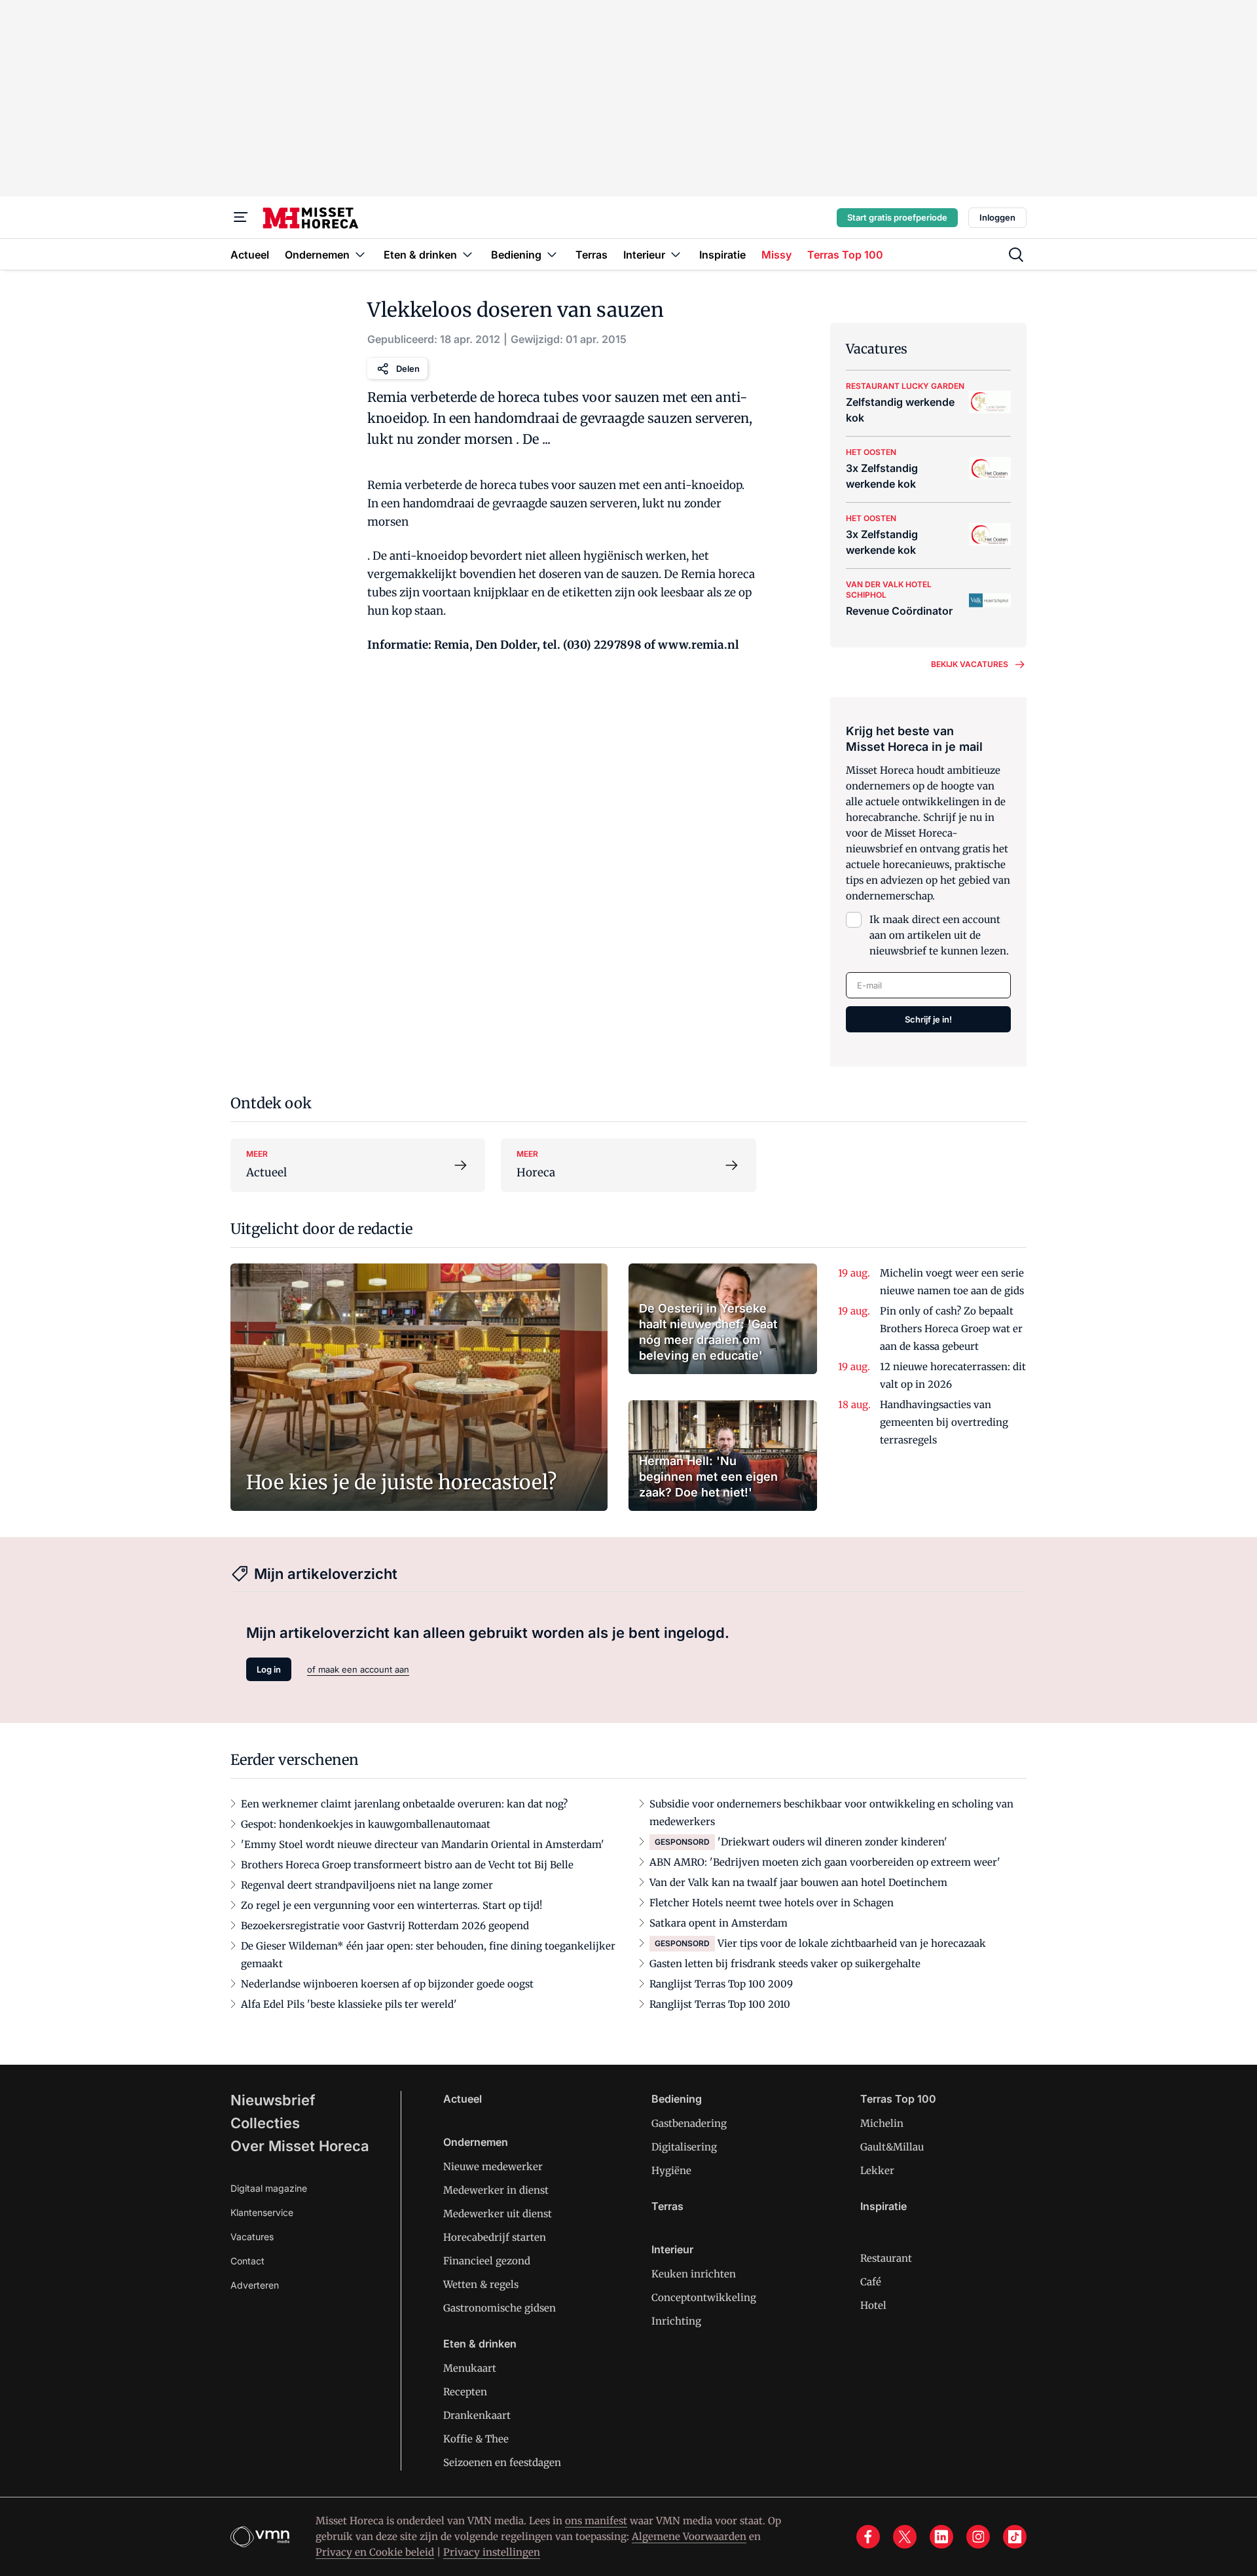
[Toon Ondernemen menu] (360, 254)
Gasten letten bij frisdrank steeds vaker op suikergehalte (785, 1964)
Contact (247, 2261)
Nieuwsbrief (273, 2100)
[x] (905, 2537)
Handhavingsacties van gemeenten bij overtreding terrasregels (944, 1422)
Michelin (882, 2123)
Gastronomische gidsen (500, 2308)
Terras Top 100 (898, 2099)
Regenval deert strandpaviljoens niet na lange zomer (367, 1885)
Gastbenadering (689, 2123)
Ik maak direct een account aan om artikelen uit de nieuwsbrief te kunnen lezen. (939, 935)
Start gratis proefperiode (897, 217)
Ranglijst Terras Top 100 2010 (720, 2004)
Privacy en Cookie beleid (375, 2552)
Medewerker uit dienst (498, 2214)
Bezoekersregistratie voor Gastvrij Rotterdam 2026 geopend (385, 1926)
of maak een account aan (358, 1669)
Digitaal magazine (269, 2188)
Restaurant (886, 2258)
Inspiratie (884, 2206)
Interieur (672, 2249)
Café (871, 2282)
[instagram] (978, 2537)
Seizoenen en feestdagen (502, 2462)
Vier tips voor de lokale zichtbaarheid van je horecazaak (852, 1943)
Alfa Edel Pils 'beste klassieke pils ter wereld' (349, 2004)
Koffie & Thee (476, 2439)
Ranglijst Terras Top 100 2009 (721, 1984)
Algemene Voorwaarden (689, 2536)
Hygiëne (671, 2170)
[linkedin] (941, 2537)
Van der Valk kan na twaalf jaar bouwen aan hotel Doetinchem (798, 1882)
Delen (408, 369)
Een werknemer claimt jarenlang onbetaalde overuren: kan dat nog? (404, 1804)
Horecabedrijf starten (495, 2237)
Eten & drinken (480, 2344)
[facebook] (868, 2537)
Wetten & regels (481, 2284)
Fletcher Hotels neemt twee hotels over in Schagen (772, 1903)
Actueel (463, 2099)
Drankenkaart (477, 2415)
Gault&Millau (892, 2147)
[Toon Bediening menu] (552, 254)
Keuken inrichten (694, 2274)
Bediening (677, 2099)
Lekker (877, 2170)
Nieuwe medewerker (493, 2167)
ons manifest (596, 2521)
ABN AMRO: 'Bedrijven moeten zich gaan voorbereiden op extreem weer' (825, 1862)
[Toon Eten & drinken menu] (467, 254)
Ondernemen (476, 2142)
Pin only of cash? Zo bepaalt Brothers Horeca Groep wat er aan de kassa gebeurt (951, 1329)
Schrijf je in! (928, 1019)
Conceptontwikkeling (704, 2297)
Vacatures (252, 2237)
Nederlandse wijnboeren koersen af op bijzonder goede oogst (387, 1984)
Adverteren (255, 2285)
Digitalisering (684, 2147)
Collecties (265, 2123)
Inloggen (997, 217)
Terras (667, 2206)
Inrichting (676, 2321)
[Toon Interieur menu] (676, 254)
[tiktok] (1015, 2537)
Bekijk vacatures (970, 664)
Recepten (465, 2392)
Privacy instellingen (492, 2552)
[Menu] (241, 217)
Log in (269, 1669)
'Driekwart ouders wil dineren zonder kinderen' (832, 1842)
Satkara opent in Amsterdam (719, 1923)
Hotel (873, 2305)
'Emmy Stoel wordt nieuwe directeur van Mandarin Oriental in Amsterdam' (423, 1844)
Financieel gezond (487, 2261)
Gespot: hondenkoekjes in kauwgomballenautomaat (366, 1824)
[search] (1016, 255)
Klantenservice (262, 2212)
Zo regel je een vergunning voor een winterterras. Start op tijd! (392, 1905)
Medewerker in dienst (496, 2190)
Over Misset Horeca (300, 2146)
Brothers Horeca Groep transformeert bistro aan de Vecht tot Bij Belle (407, 1865)
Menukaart (470, 2368)
